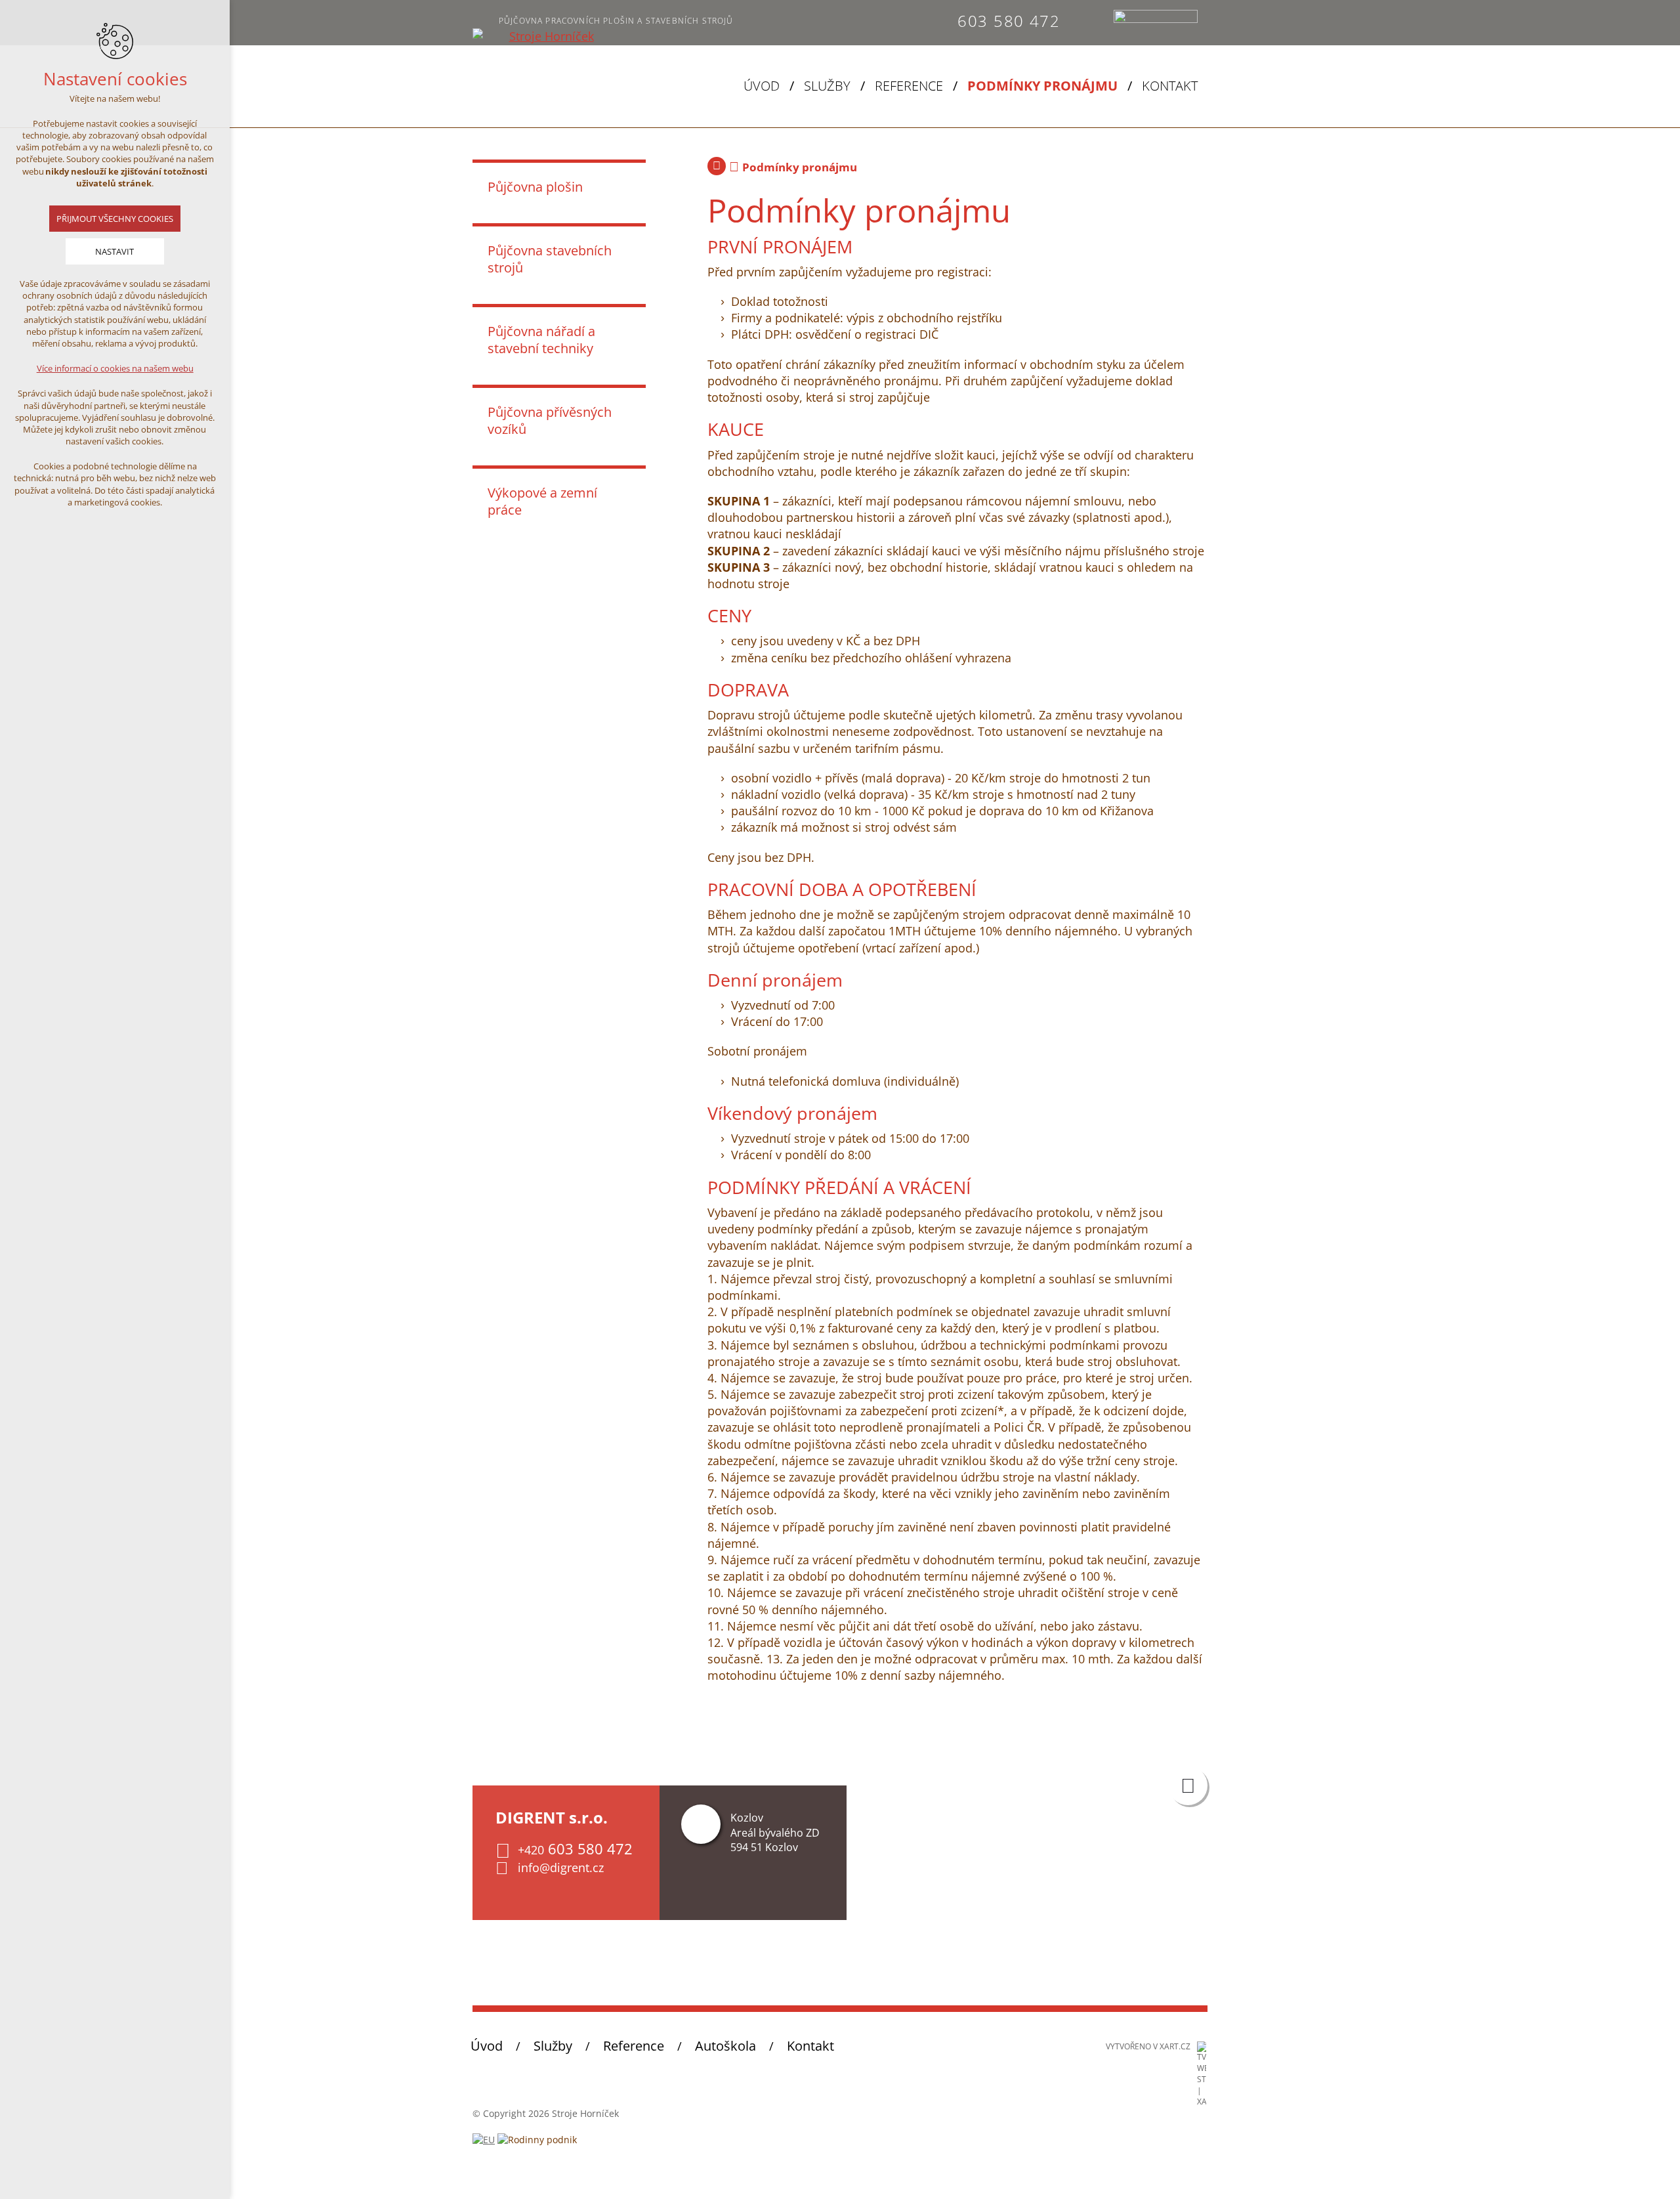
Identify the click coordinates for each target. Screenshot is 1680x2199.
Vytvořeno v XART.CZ (1148, 2046)
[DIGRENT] (546, 36)
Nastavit (115, 251)
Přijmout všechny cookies (115, 219)
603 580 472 (1009, 21)
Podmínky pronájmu (1042, 86)
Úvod (762, 86)
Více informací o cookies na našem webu (115, 368)
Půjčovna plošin (535, 187)
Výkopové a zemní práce (542, 501)
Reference (909, 86)
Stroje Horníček (717, 166)
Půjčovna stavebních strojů (550, 259)
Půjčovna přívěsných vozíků (550, 420)
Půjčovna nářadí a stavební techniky (541, 340)
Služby (827, 86)
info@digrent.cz (561, 1868)
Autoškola (725, 2046)
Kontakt (1170, 86)
